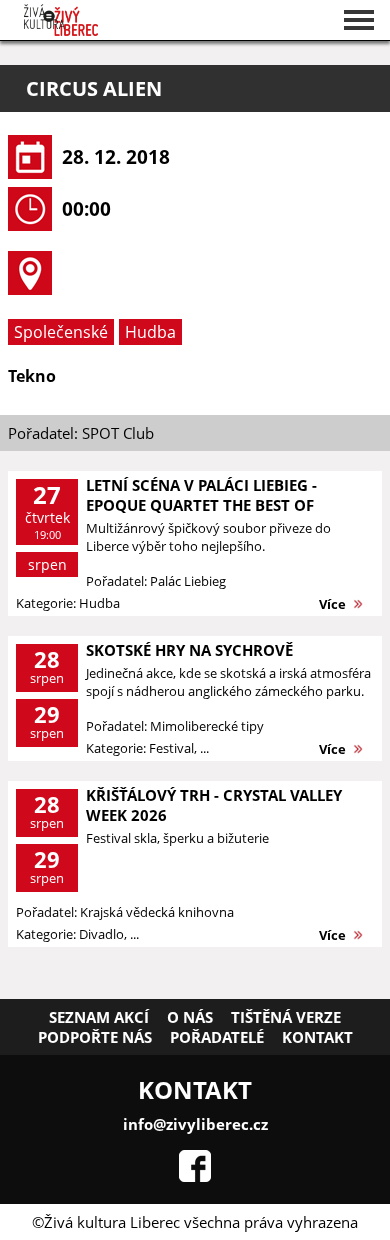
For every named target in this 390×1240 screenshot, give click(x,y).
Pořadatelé (217, 1037)
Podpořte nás (95, 1037)
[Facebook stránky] (195, 1176)
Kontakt (317, 1037)
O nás (190, 1017)
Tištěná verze (286, 1017)
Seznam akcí (99, 1017)
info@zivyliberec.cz (195, 1124)
